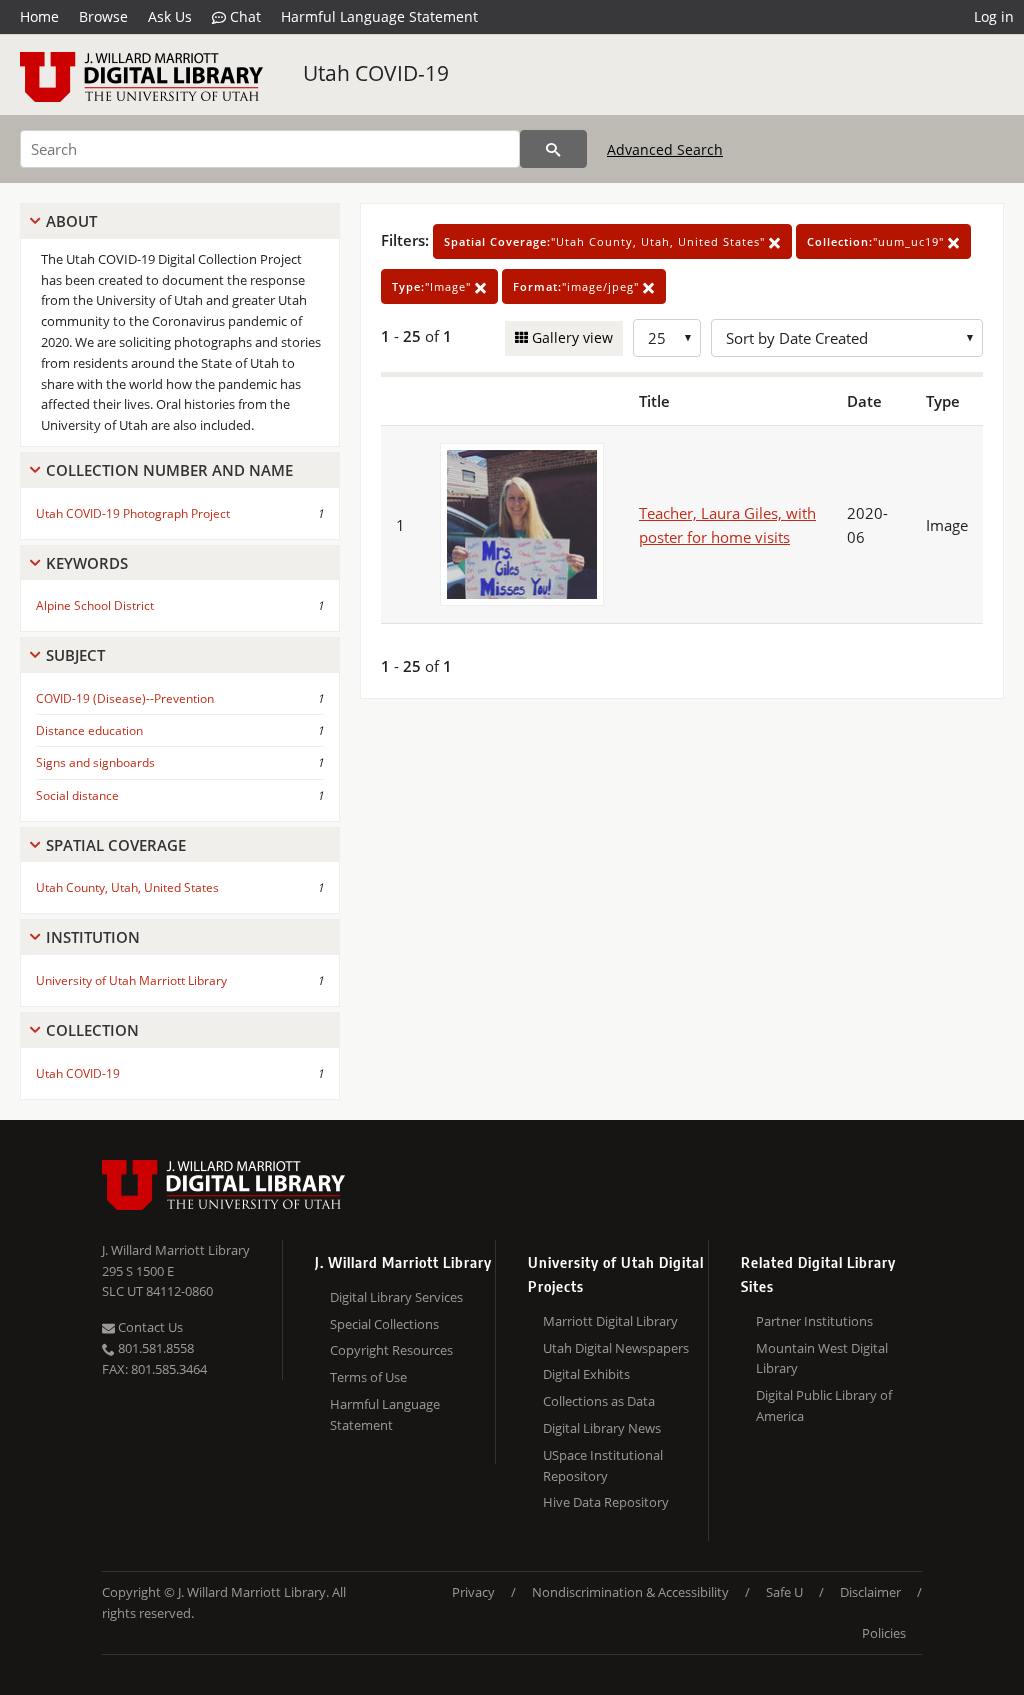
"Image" (433, 286)
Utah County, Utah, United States (127, 887)
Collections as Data (599, 1401)
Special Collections (384, 1324)
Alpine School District (95, 605)
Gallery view (570, 337)
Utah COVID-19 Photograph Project (133, 513)
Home (39, 16)
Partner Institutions (814, 1321)
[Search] (553, 149)
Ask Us (170, 16)
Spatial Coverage (116, 845)
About (71, 221)
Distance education (89, 730)
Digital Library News (602, 1428)
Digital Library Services (396, 1297)
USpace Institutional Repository (603, 1465)
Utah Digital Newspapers (616, 1348)
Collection (92, 1030)
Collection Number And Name (169, 470)
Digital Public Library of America (824, 1405)
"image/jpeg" (578, 286)
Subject (75, 655)
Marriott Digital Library (610, 1321)
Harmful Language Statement (379, 16)
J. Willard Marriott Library (176, 1250)
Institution (93, 937)
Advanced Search (665, 149)
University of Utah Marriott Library (131, 980)
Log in (994, 16)
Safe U (784, 1592)
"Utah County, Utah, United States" (606, 241)
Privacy (473, 1592)
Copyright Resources (391, 1350)
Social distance (77, 795)
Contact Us (149, 1327)
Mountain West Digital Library (822, 1358)
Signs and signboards (95, 762)
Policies (884, 1633)
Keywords (87, 563)
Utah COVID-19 (376, 73)
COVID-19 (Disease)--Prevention (125, 698)
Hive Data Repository (606, 1502)
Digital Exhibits (586, 1374)
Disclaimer (870, 1592)
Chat (243, 16)
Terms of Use (368, 1377)
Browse (103, 16)
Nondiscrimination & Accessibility (630, 1592)
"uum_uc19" (877, 241)
